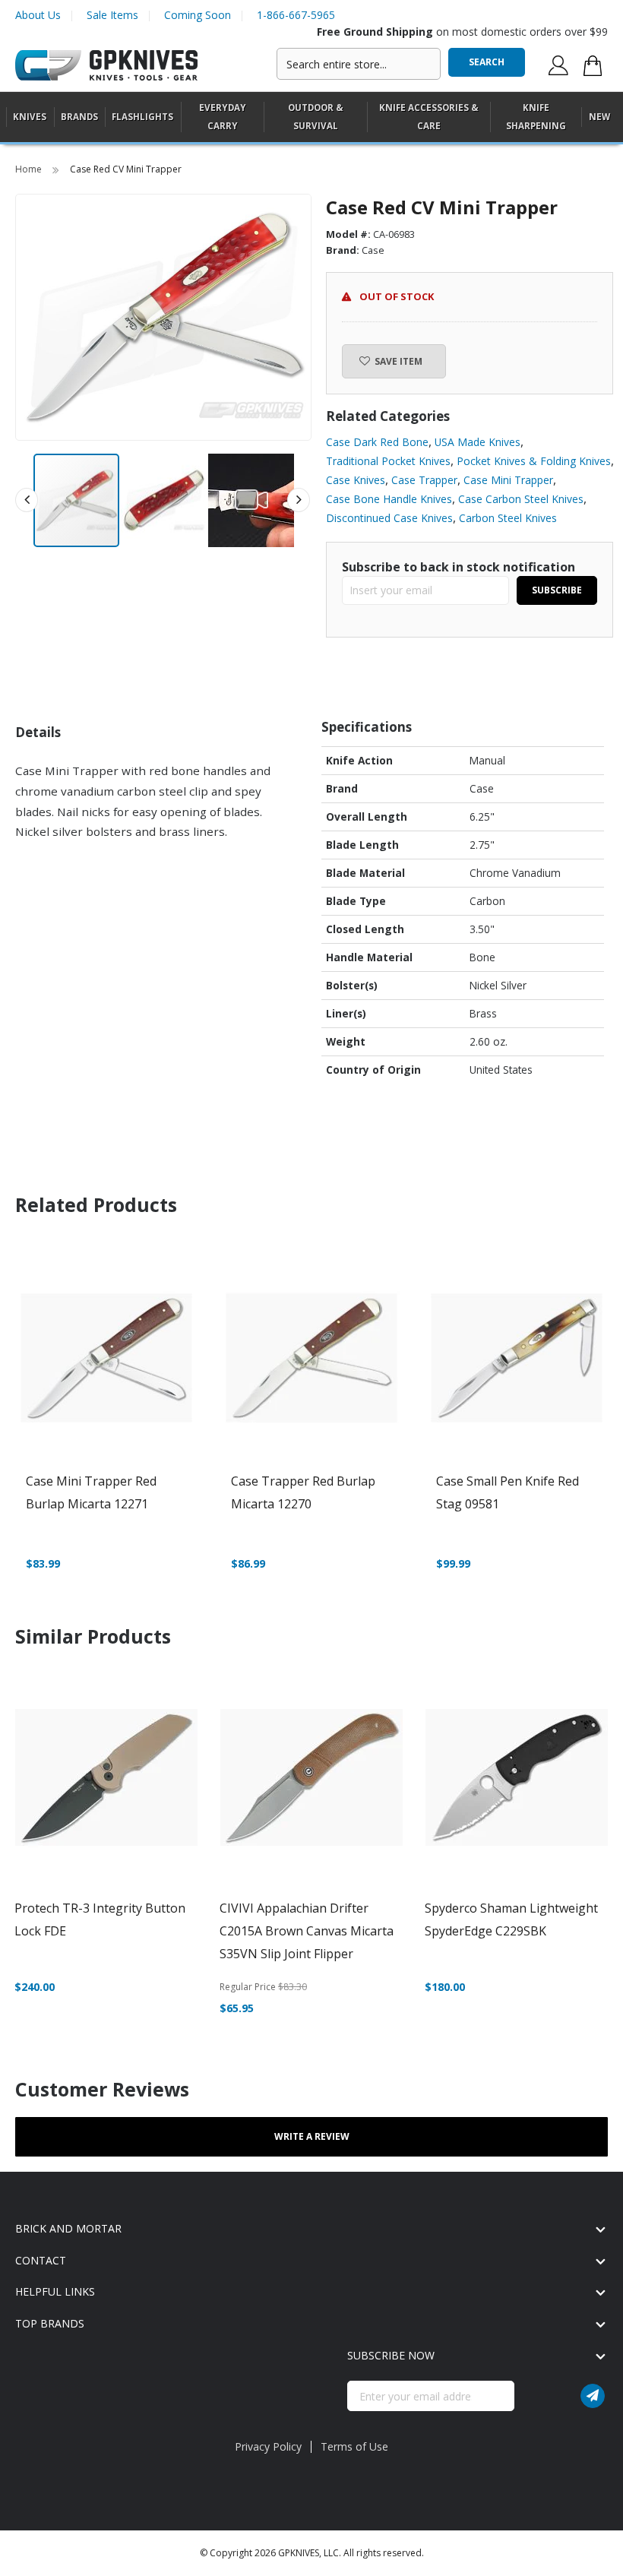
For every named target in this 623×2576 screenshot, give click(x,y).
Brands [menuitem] (79, 117)
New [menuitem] (599, 117)
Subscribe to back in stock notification (459, 567)
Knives (30, 117)
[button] (164, 500)
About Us (38, 15)
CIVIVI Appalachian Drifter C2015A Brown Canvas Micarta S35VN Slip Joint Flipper (307, 1931)
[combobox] (359, 64)
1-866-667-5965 (296, 15)
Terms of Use (354, 2446)
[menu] (311, 117)
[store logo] (106, 66)
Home (30, 169)
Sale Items (112, 15)
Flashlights (142, 117)
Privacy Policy (268, 2446)
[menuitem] (30, 117)
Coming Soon (198, 15)
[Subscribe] (593, 2396)
